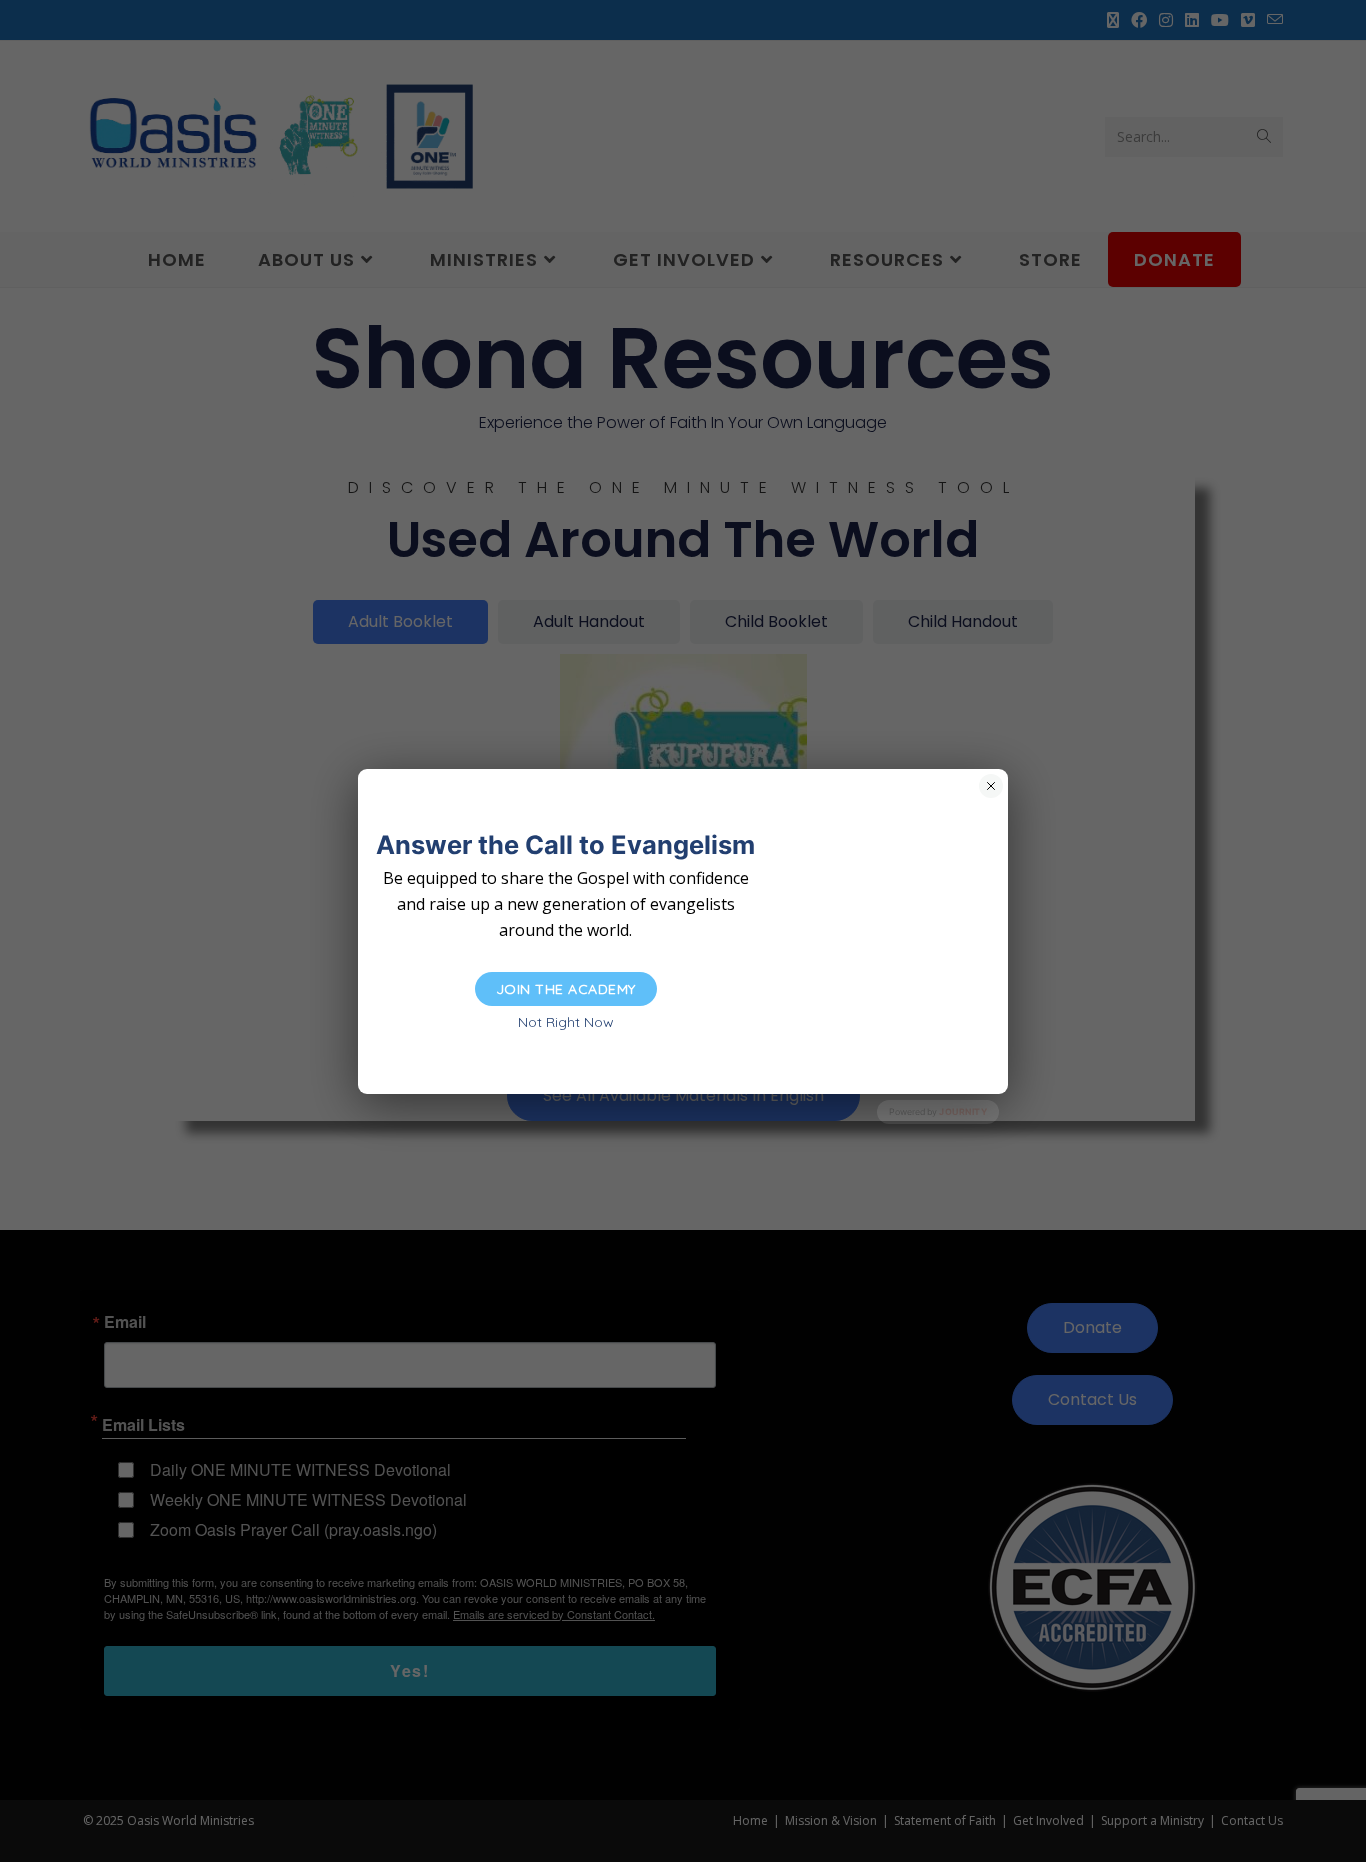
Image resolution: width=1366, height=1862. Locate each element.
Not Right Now (566, 1022)
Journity (963, 1111)
